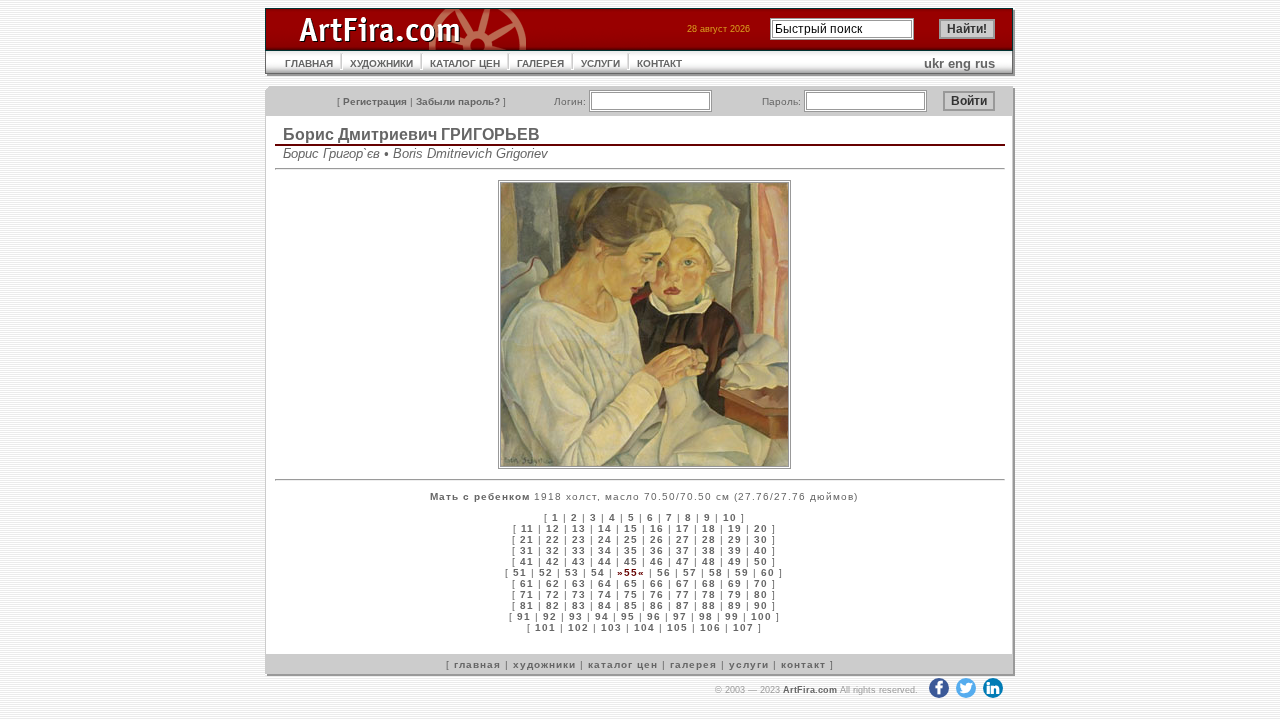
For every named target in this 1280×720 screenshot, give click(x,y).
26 (657, 539)
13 (579, 528)
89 (735, 605)
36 (657, 550)
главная (477, 664)
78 (709, 594)
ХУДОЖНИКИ (381, 63)
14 (605, 528)
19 (735, 528)
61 (527, 583)
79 (735, 594)
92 (550, 616)
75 (631, 594)
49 (735, 561)
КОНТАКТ (659, 63)
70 (761, 583)
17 (683, 528)
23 (579, 539)
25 (631, 539)
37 (683, 550)
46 (657, 561)
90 (761, 605)
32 (553, 550)
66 (657, 583)
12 (553, 528)
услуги (749, 664)
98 (706, 616)
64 (605, 583)
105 (677, 627)
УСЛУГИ (600, 63)
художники (544, 664)
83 (579, 605)
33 (579, 550)
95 (628, 616)
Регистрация (375, 101)
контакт (803, 664)
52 (546, 572)
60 (768, 572)
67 (683, 583)
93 (576, 616)
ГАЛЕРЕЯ (540, 63)
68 (709, 583)
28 (709, 539)
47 (683, 561)
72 (553, 594)
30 (761, 539)
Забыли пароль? (458, 101)
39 (735, 550)
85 (631, 605)
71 (527, 594)
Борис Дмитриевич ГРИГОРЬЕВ (411, 134)
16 (657, 528)
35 (631, 550)
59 (742, 572)
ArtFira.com (810, 690)
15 (631, 528)
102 (578, 627)
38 (709, 550)
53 (572, 572)
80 (761, 594)
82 (553, 605)
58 (716, 572)
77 (683, 594)
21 (527, 539)
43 (579, 561)
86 (657, 605)
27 (683, 539)
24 (605, 539)
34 (605, 550)
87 (683, 605)
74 (605, 594)
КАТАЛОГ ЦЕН (465, 63)
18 (709, 528)
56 (664, 572)
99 (732, 616)
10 (730, 517)
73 (579, 594)
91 (524, 616)
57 (690, 572)
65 (631, 583)
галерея (693, 664)
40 (761, 550)
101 (545, 627)
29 (735, 539)
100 (761, 616)
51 (520, 572)
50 (761, 561)
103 (611, 627)
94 (602, 616)
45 (631, 561)
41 (527, 561)
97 (680, 616)
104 (644, 627)
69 (735, 583)
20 (761, 528)
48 (709, 561)
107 (743, 627)
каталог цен (623, 664)
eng (959, 63)
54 (598, 572)
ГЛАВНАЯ (309, 63)
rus (985, 63)
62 (553, 583)
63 (579, 583)
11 (527, 528)
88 (709, 605)
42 (553, 561)
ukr (934, 63)
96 (654, 616)
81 (527, 605)
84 (605, 605)
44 (605, 561)
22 (553, 539)
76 (657, 594)
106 (710, 627)
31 (527, 550)
